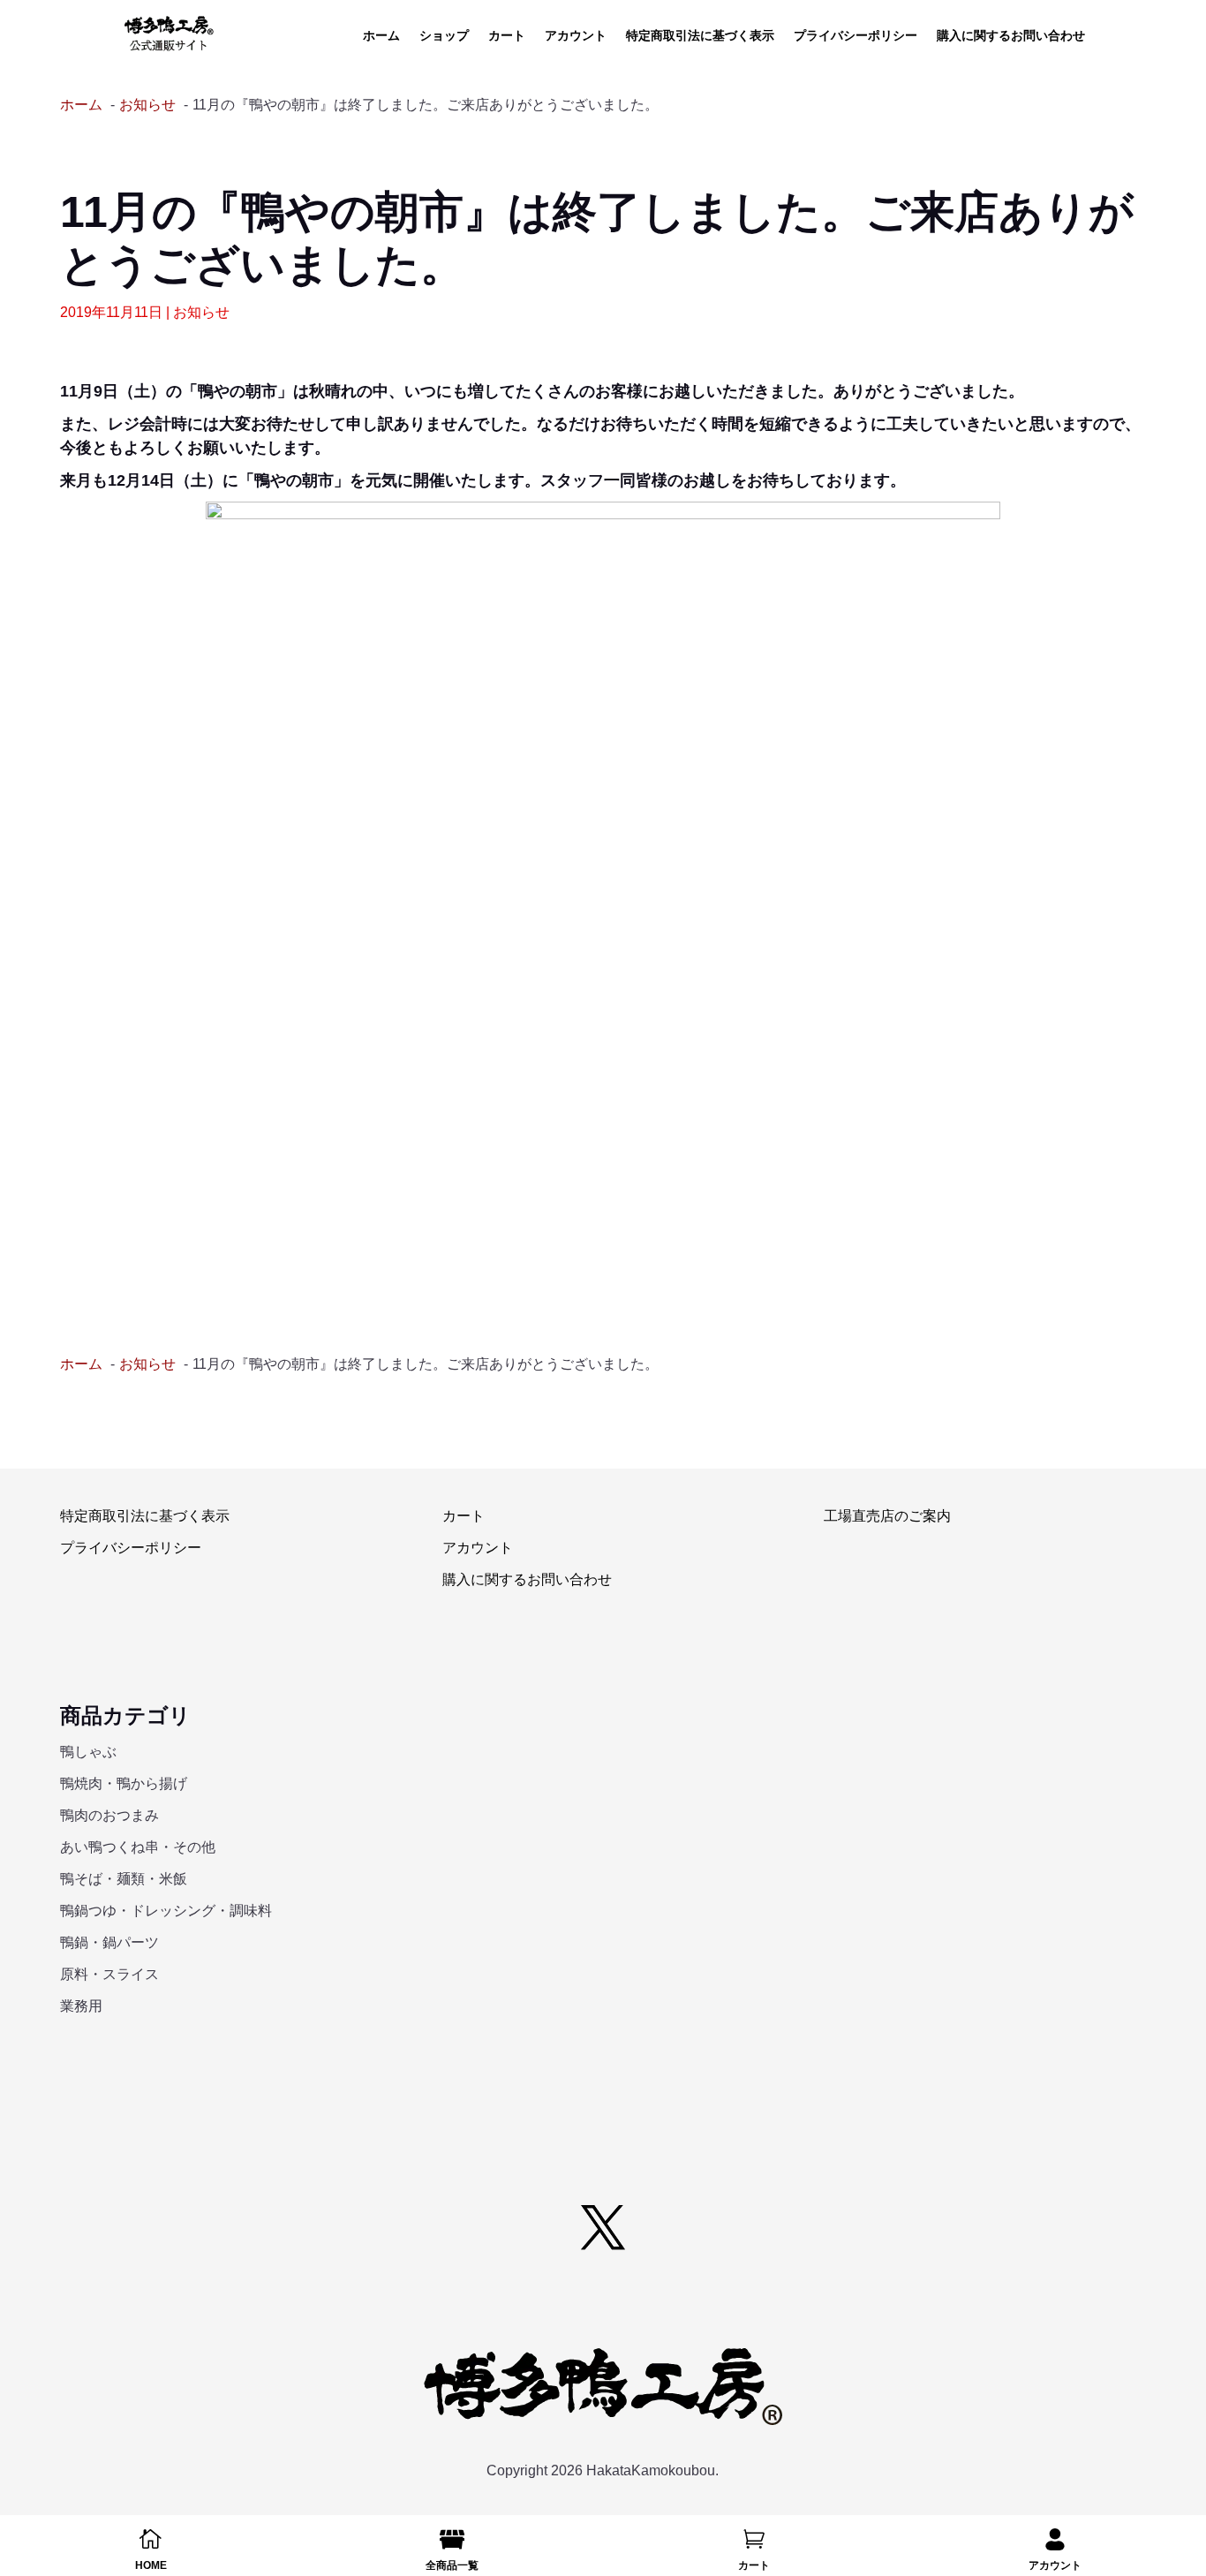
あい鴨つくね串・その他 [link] (138, 1847)
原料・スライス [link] (109, 1974)
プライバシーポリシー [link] (856, 36)
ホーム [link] (381, 36)
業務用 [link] (81, 2006)
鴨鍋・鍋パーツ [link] (109, 1942)
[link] (169, 34)
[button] (603, 2227)
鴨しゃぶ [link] (88, 1752)
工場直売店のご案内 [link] (887, 1516)
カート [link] (507, 36)
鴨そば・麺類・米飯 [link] (124, 1879)
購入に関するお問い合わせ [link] (1011, 36)
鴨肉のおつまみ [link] (109, 1815)
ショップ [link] (444, 36)
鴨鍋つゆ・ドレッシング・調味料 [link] (166, 1911)
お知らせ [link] (201, 312)
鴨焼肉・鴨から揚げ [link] (124, 1783)
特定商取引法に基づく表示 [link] (700, 36)
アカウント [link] (576, 36)
